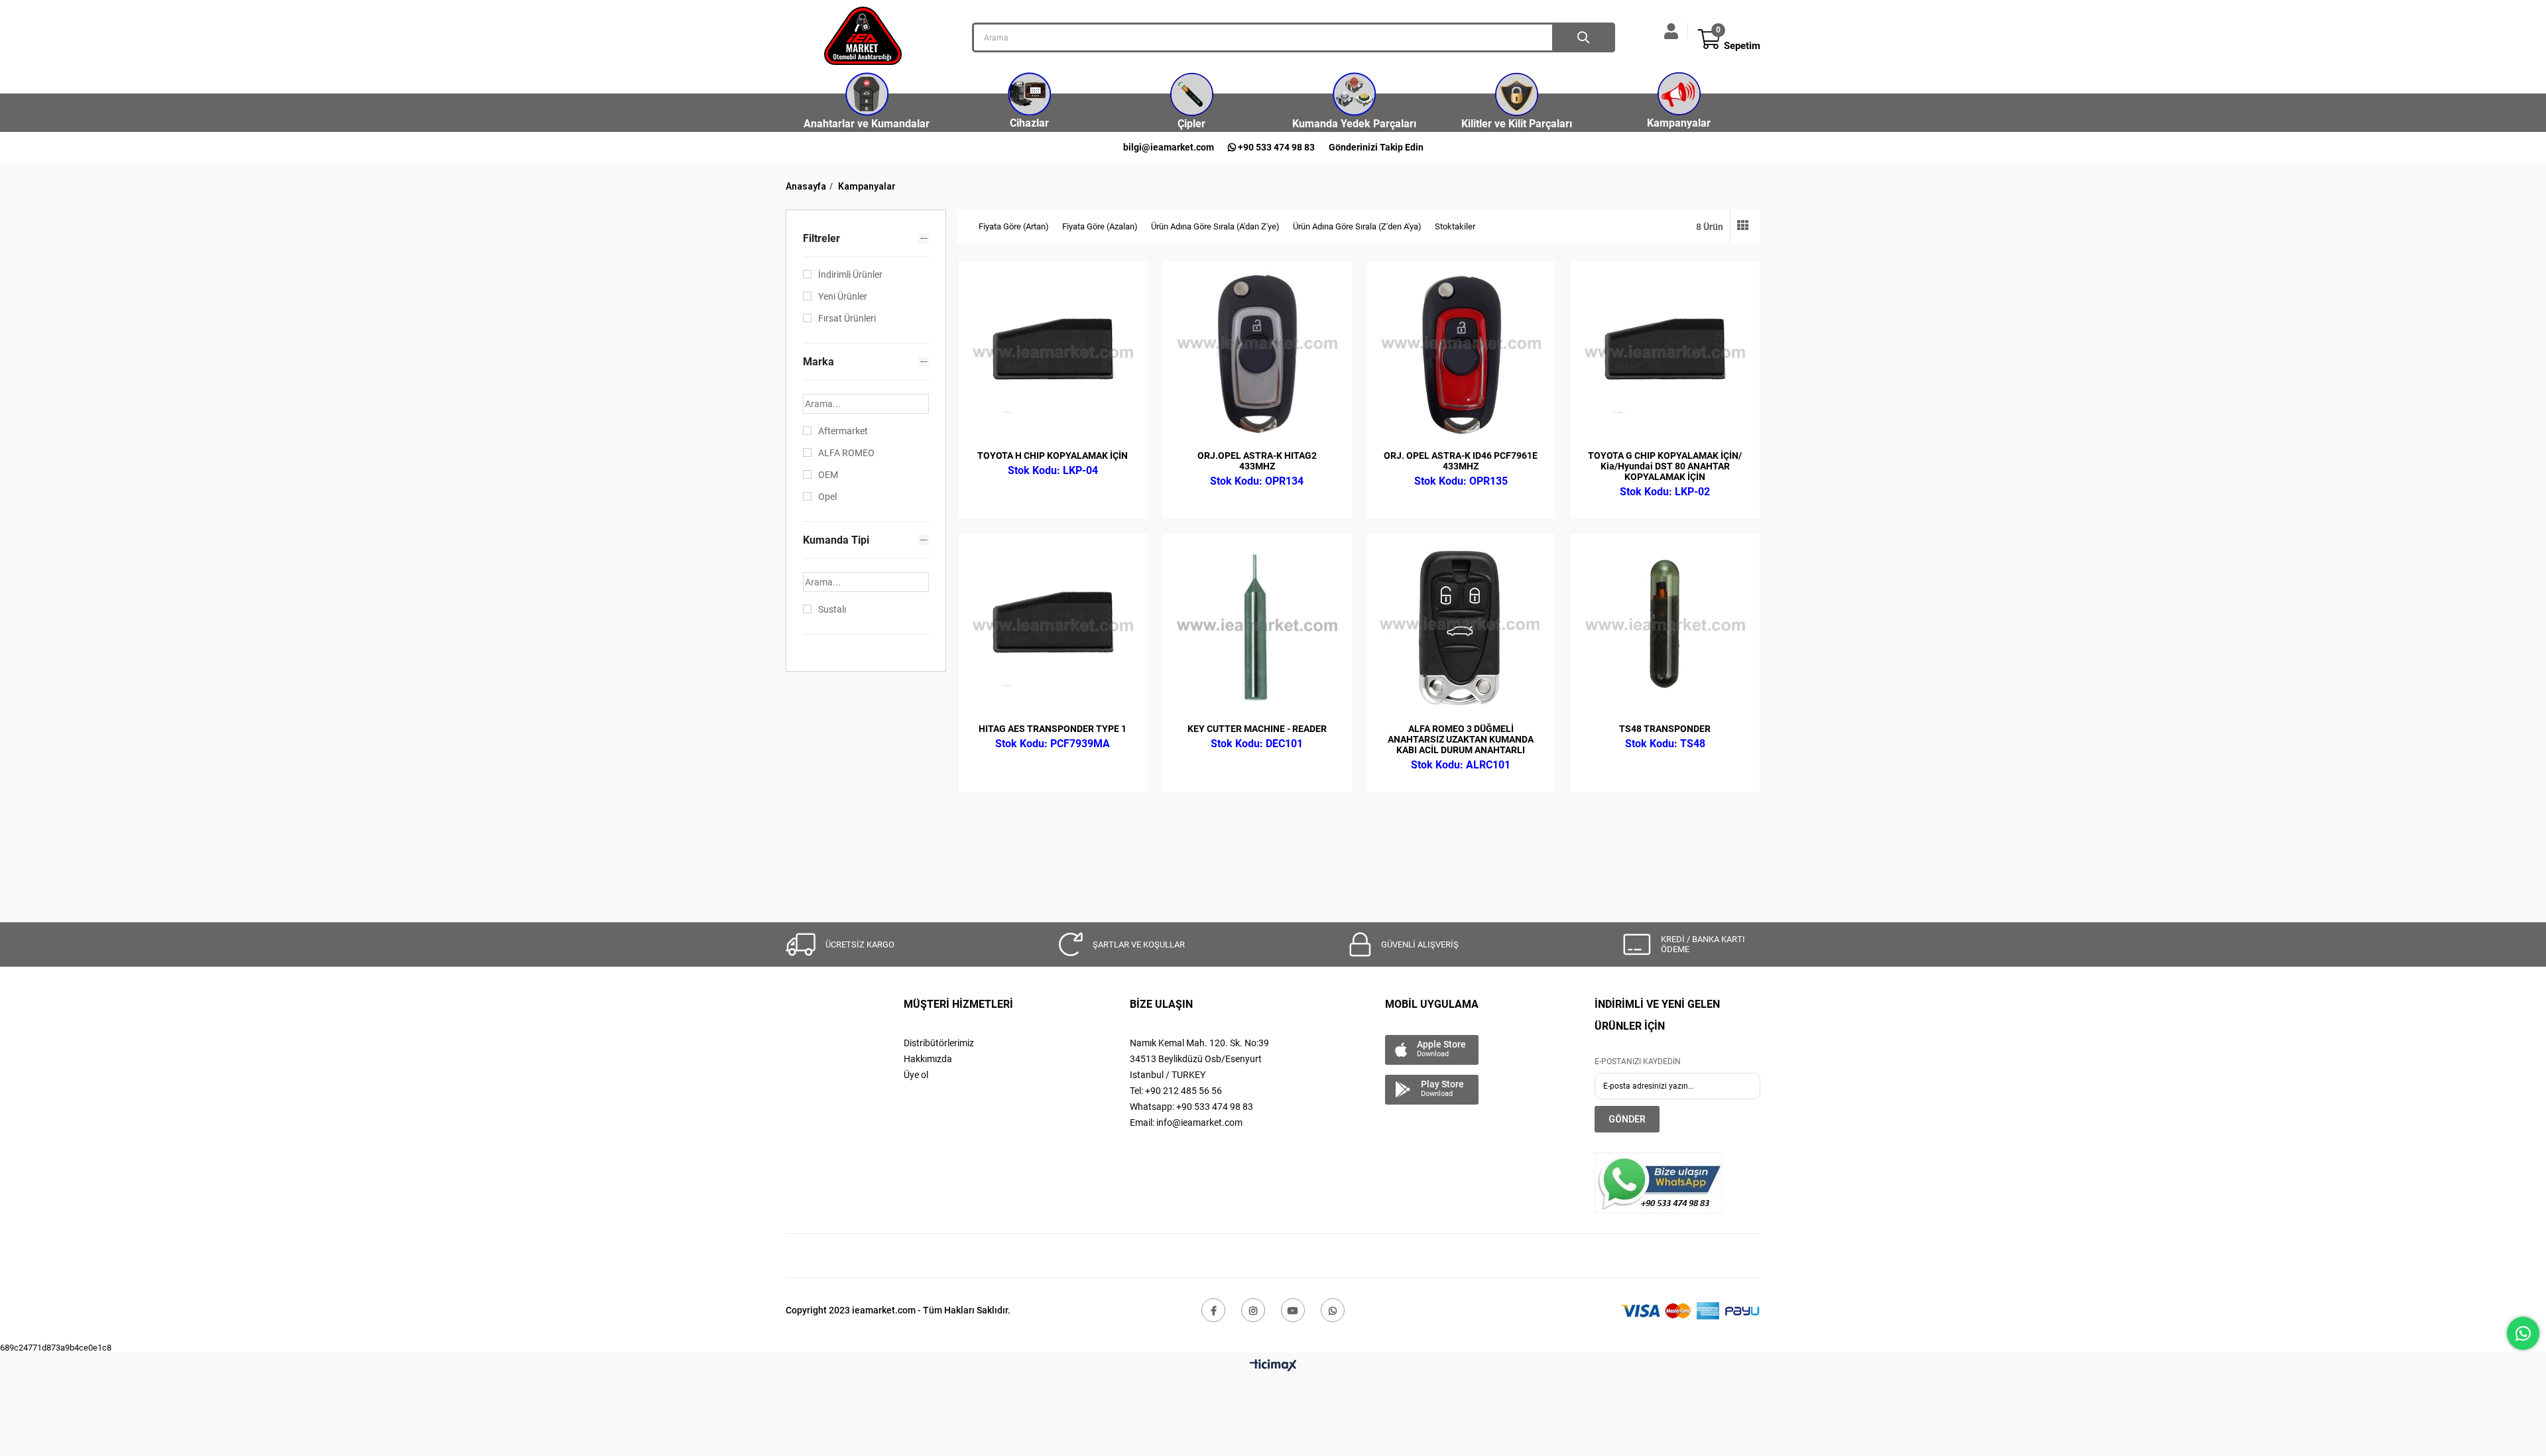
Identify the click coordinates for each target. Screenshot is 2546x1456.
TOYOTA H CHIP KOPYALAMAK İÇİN (1053, 455)
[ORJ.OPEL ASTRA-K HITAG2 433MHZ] (1257, 355)
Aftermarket (843, 431)
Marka (818, 362)
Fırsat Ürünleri (847, 318)
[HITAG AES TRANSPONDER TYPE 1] (1053, 629)
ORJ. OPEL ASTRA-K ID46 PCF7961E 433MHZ (1461, 461)
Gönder (1627, 1119)
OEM (828, 475)
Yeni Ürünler (843, 296)
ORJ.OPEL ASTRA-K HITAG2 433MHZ (1257, 461)
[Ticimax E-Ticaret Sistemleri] (1273, 1366)
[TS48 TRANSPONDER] (1665, 629)
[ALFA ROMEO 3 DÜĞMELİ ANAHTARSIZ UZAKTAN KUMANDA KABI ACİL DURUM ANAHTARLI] (1461, 629)
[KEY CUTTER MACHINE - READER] (1257, 629)
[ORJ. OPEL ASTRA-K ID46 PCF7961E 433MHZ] (1461, 355)
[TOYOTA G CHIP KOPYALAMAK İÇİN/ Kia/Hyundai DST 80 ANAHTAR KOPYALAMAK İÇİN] (1665, 355)
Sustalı (832, 609)
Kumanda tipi (836, 540)
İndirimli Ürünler (850, 274)
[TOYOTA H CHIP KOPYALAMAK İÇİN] (1053, 355)
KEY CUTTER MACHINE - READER (1257, 729)
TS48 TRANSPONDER (1665, 729)
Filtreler (821, 238)
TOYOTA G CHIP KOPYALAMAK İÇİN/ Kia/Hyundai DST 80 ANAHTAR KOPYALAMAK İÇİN (1665, 466)
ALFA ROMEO (846, 453)
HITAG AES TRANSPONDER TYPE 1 (1053, 729)
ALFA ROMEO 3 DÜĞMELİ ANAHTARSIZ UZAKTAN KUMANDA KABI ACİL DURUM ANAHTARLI (1461, 739)
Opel (827, 497)
